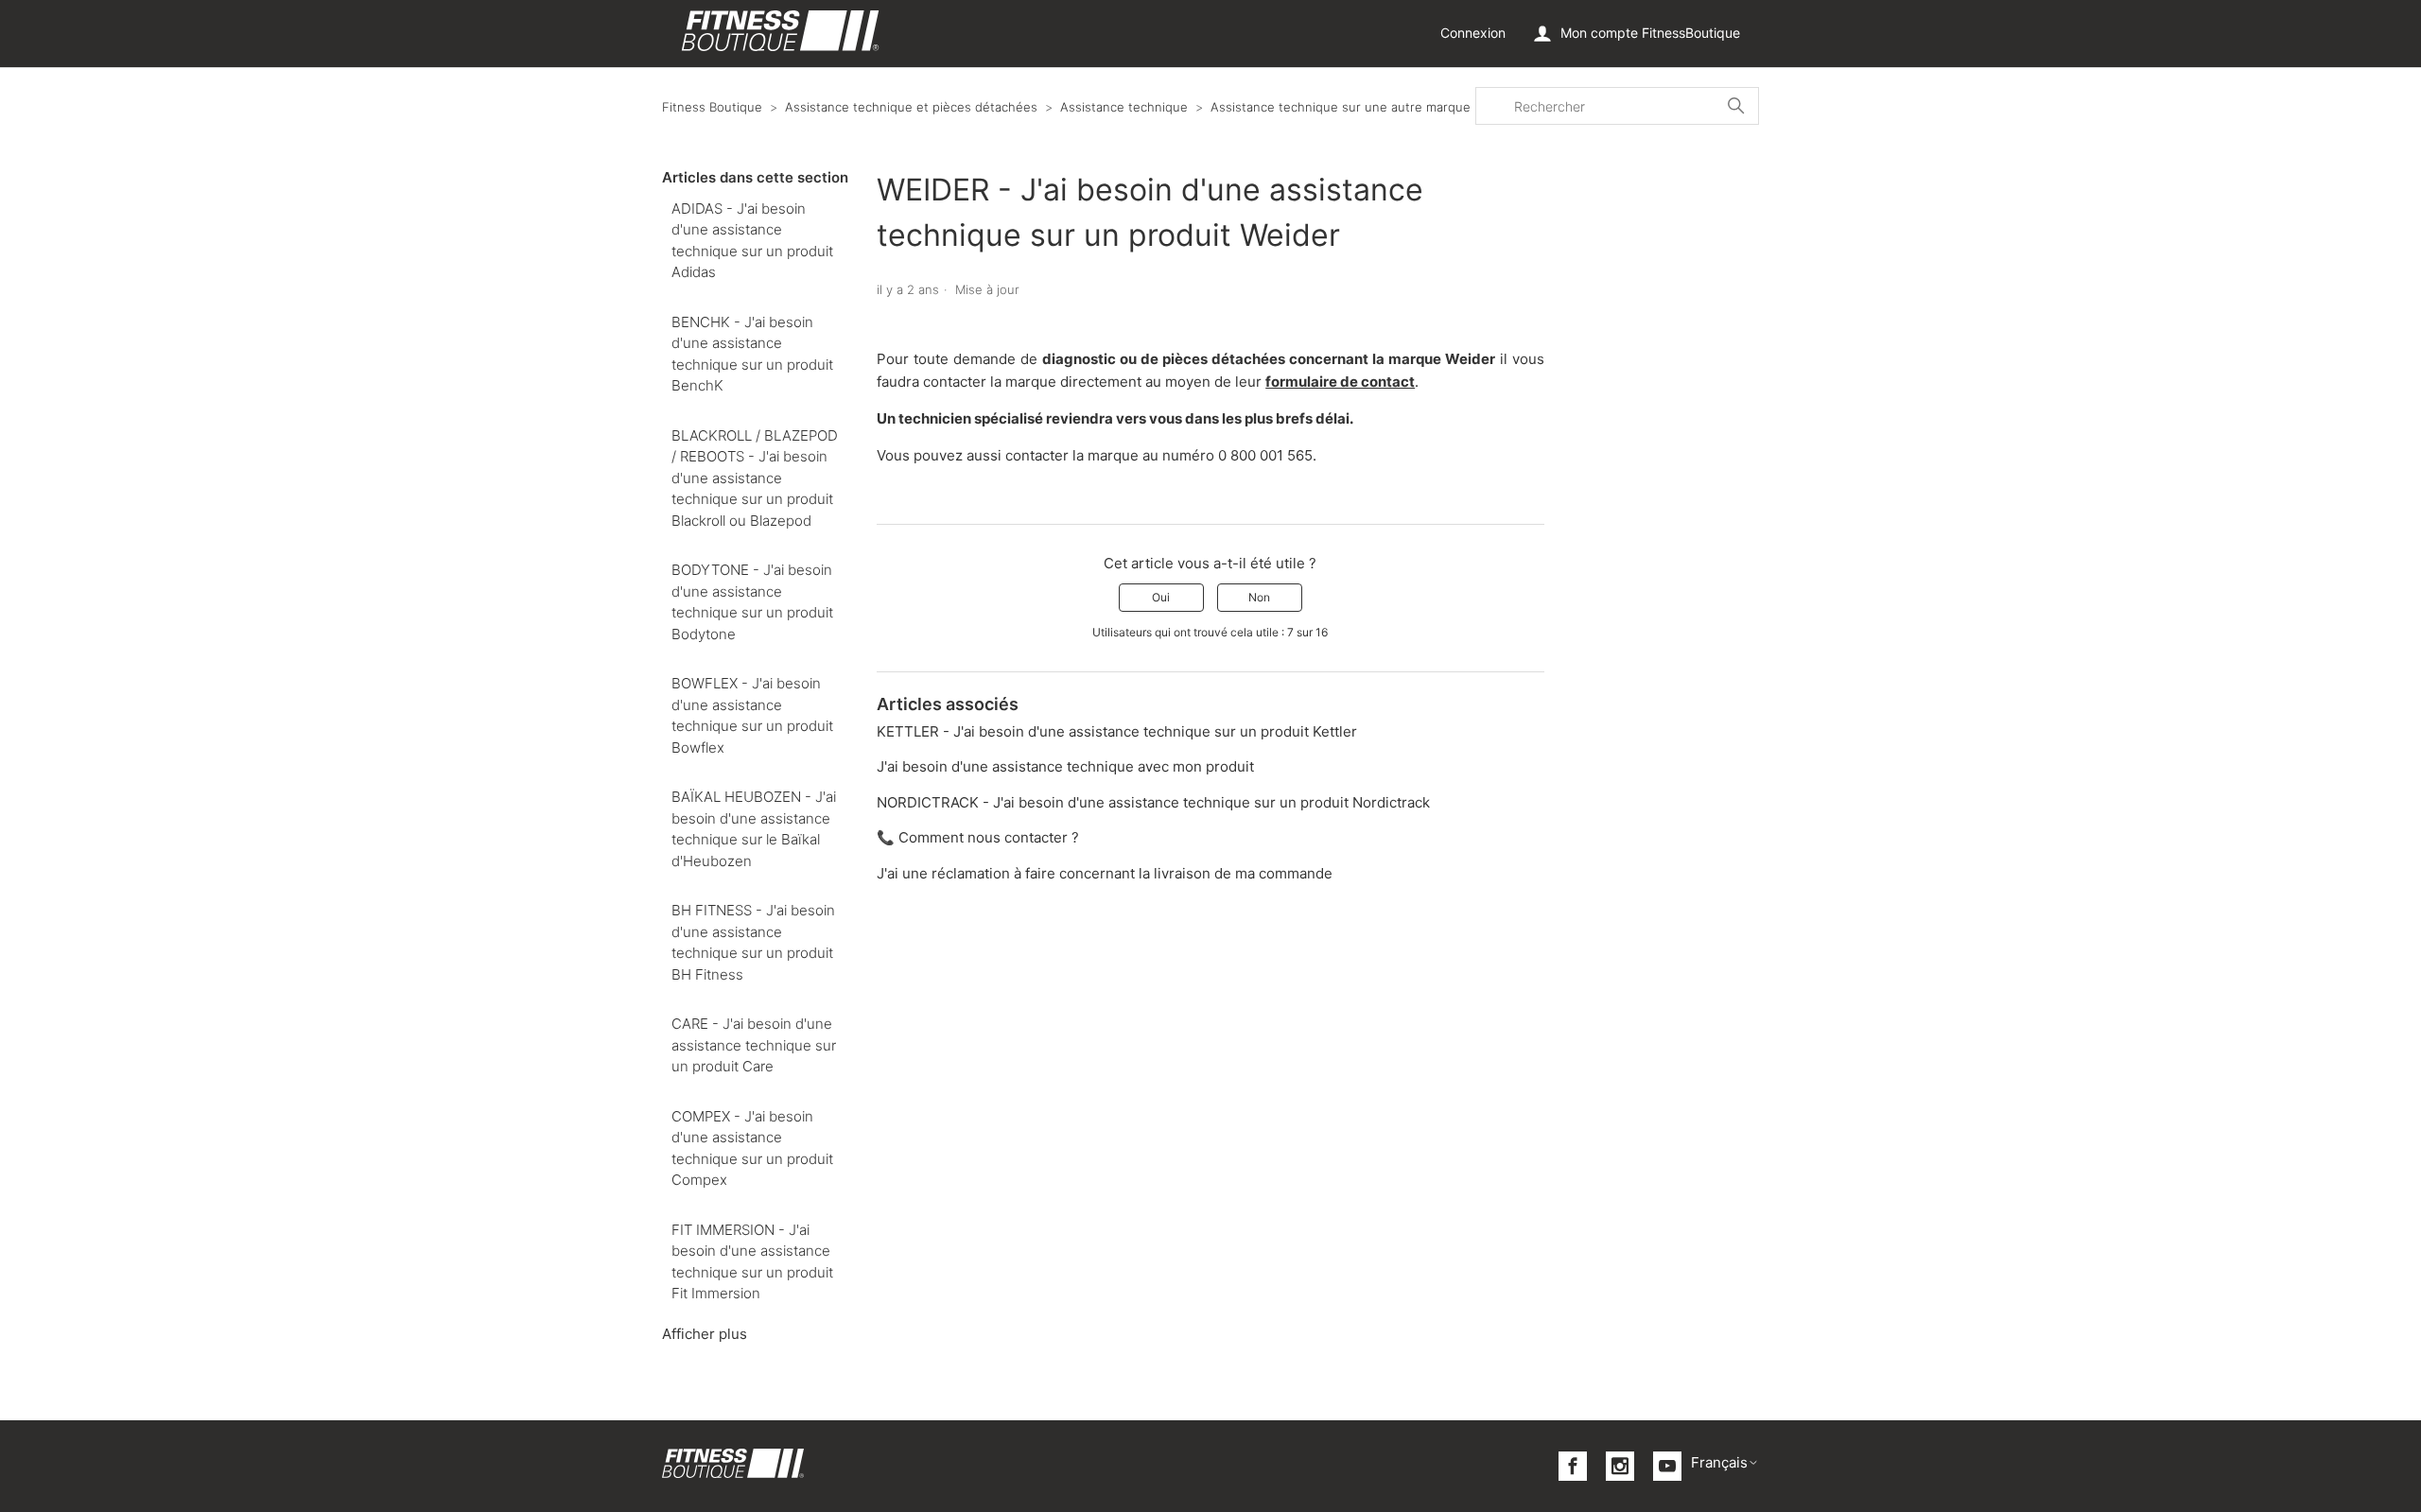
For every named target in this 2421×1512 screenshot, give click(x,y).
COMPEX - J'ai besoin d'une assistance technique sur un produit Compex (752, 1148)
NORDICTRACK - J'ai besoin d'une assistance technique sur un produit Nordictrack (1153, 802)
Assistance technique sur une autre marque (1341, 107)
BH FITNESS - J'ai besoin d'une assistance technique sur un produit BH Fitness (753, 942)
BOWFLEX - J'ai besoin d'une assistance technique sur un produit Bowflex (752, 715)
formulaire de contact (1340, 382)
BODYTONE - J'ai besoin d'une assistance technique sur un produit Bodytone (752, 602)
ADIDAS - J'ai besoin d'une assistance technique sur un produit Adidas (752, 241)
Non (1259, 597)
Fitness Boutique (712, 107)
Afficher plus (705, 1334)
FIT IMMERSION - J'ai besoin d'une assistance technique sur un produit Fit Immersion (752, 1262)
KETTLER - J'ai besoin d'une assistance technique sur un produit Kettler (1117, 731)
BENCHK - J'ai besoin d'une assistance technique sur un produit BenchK (752, 354)
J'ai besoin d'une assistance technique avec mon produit (1065, 766)
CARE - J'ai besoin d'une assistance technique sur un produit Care (754, 1045)
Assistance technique (1124, 107)
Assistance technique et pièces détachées (911, 107)
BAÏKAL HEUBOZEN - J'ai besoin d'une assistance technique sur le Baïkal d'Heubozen (754, 829)
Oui (1161, 597)
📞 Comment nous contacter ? (978, 837)
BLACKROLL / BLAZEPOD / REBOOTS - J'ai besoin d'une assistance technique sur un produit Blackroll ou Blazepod (755, 478)
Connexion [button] (1473, 33)
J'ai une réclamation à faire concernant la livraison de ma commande (1105, 873)
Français (1719, 1462)
